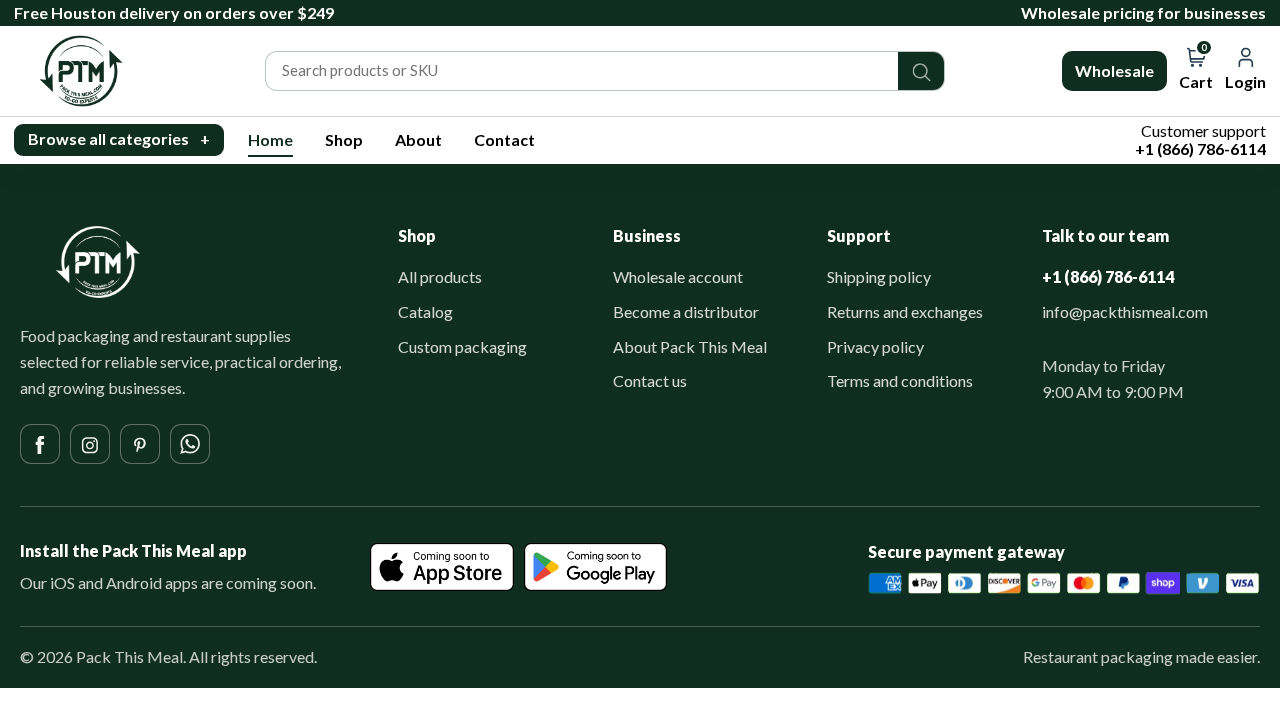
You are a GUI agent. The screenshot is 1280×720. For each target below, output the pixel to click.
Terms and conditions (900, 380)
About (418, 139)
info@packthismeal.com (1125, 311)
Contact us (650, 380)
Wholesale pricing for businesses (1143, 12)
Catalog (425, 311)
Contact (504, 139)
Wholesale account (678, 276)
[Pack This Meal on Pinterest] (140, 444)
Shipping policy (879, 276)
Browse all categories (119, 138)
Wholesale (1114, 70)
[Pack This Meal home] (98, 262)
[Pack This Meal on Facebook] (40, 444)
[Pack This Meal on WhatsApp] (190, 444)
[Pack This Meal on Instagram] (90, 444)
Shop (344, 139)
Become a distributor (686, 311)
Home (270, 139)
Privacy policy (875, 346)
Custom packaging (462, 346)
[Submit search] (921, 71)
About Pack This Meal (690, 346)
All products (440, 276)
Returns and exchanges (905, 311)
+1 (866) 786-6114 (1108, 276)
